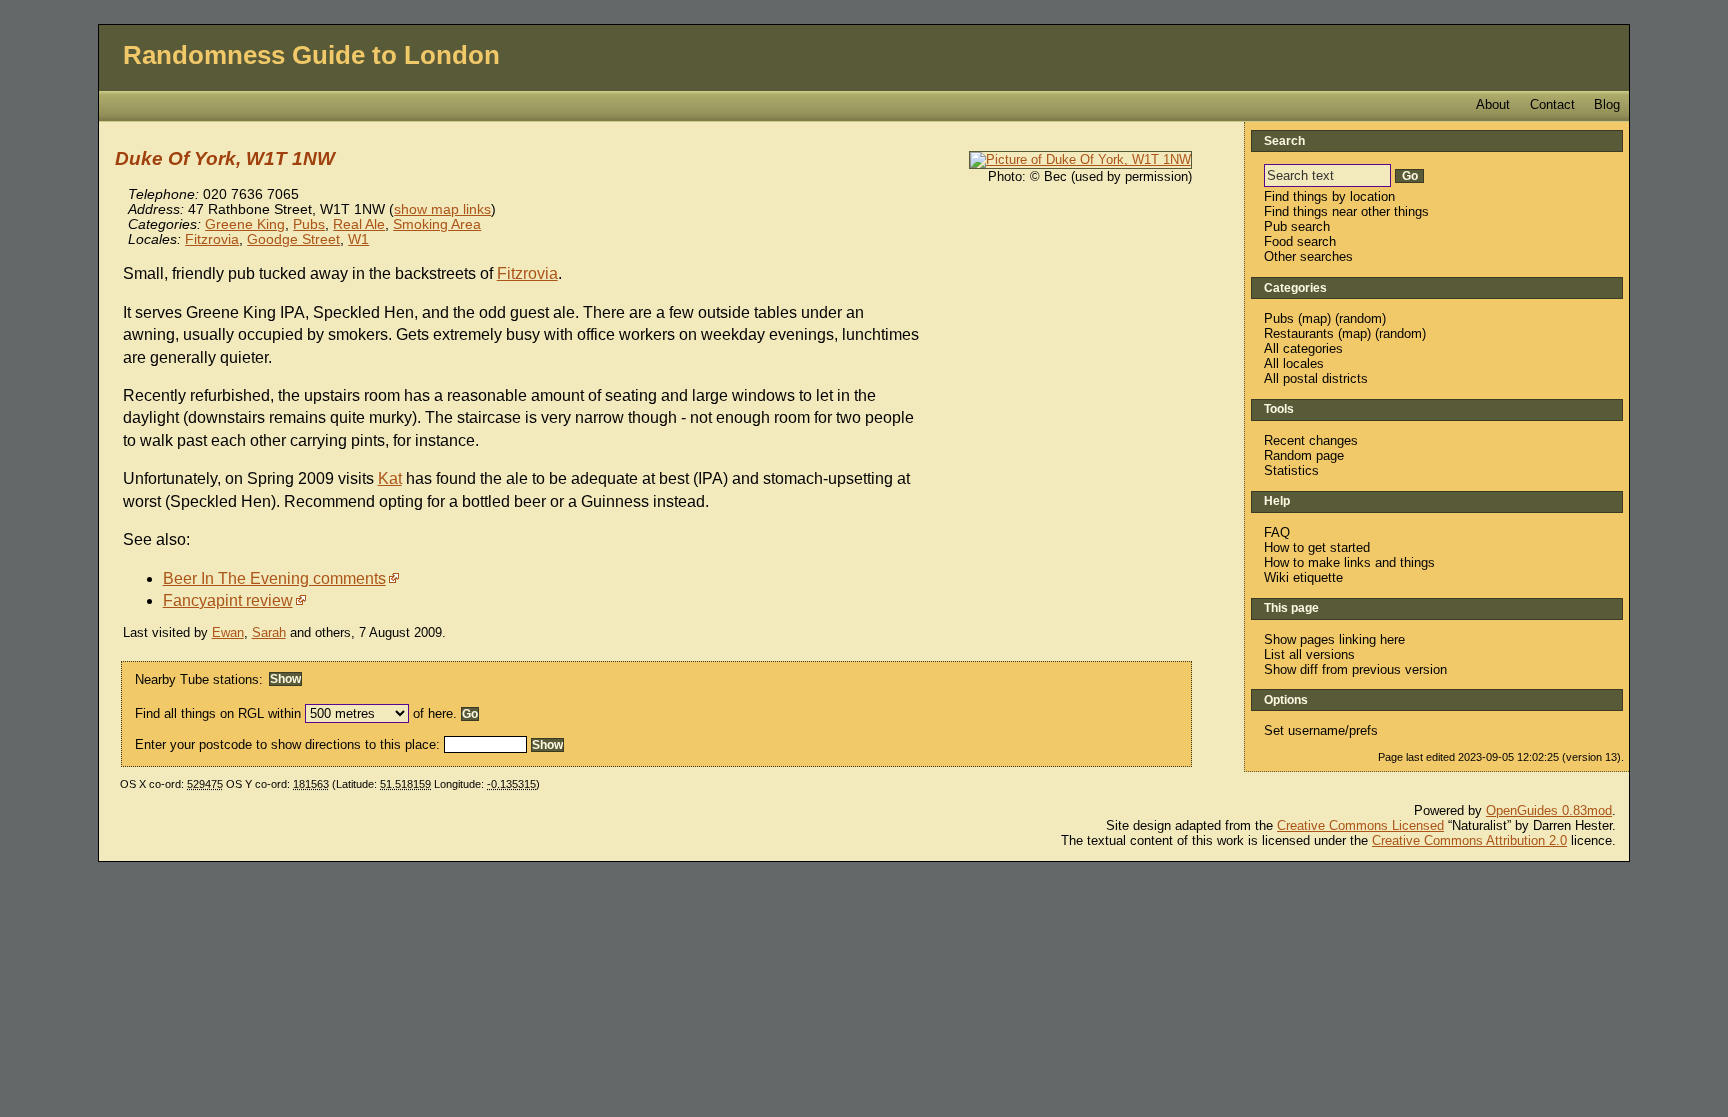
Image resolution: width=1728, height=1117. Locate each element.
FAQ (1277, 532)
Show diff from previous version (1355, 669)
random (1360, 318)
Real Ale (359, 224)
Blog (1607, 104)
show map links (442, 209)
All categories (1303, 348)
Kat (390, 478)
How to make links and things (1349, 562)
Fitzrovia (212, 239)
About (1493, 104)
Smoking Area (437, 224)
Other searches (1308, 256)
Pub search (1297, 226)
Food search (1300, 241)
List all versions (1309, 654)
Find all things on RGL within (218, 713)
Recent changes (1311, 440)
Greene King (245, 224)
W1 (358, 239)
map (1314, 318)
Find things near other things (1346, 211)
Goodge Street (293, 239)
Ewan (228, 632)
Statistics (1291, 470)
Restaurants (1299, 333)
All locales (1294, 363)
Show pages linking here (1334, 639)
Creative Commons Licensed (1360, 825)
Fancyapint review (228, 600)
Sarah (269, 632)
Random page (1304, 455)
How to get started (1317, 547)
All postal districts (1316, 378)
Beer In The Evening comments (274, 578)
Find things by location (1329, 196)
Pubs (309, 224)
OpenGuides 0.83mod (1549, 810)
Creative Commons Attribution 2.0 (1469, 840)
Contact (1552, 104)
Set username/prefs (1321, 730)
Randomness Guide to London (311, 55)
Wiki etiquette (1303, 577)
